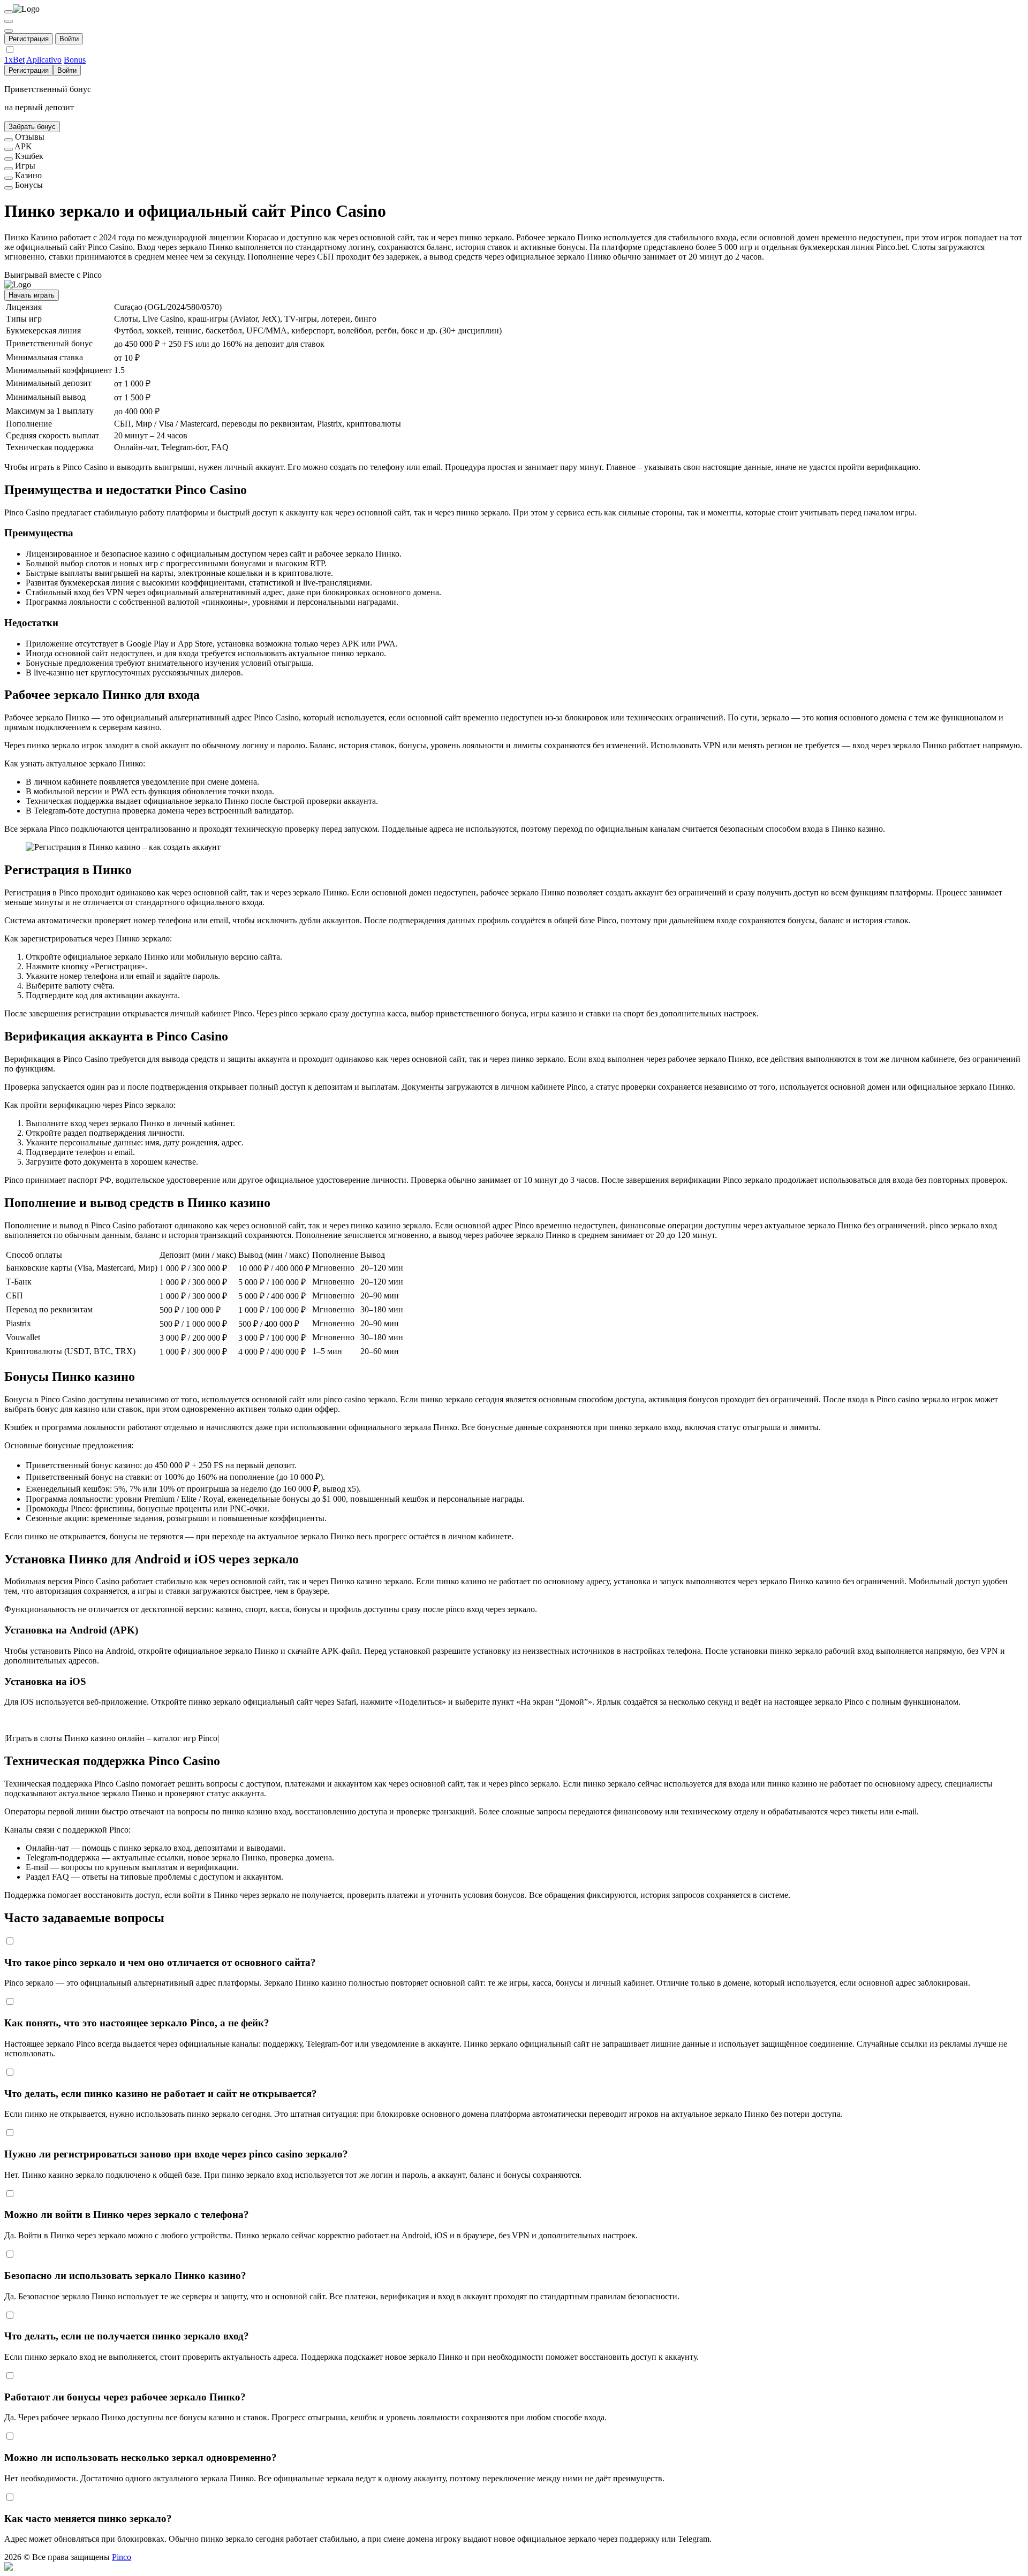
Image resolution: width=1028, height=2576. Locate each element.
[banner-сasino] (9, 178)
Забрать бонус (32, 127)
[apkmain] (9, 149)
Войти (69, 39)
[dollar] (9, 21)
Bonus (75, 60)
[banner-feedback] (9, 140)
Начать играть (32, 295)
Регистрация (29, 39)
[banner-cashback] (9, 159)
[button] (514, 2567)
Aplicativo (44, 60)
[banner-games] (9, 169)
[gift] (9, 31)
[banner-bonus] (9, 188)
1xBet (14, 60)
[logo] (9, 12)
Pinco (122, 2557)
